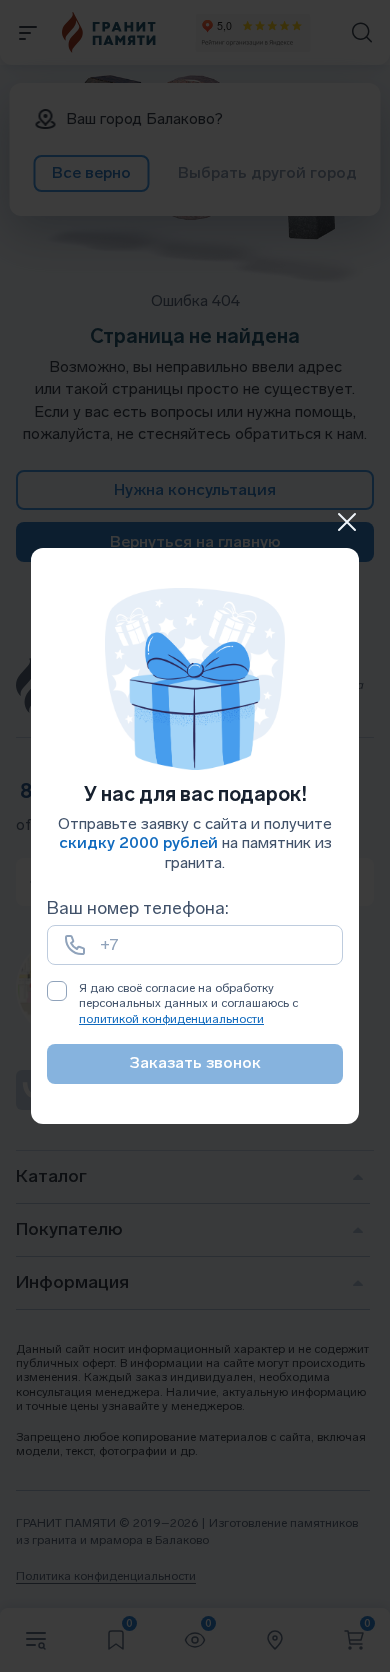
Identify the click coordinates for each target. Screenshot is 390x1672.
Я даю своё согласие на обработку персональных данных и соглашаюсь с (188, 1003)
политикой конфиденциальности (171, 1019)
